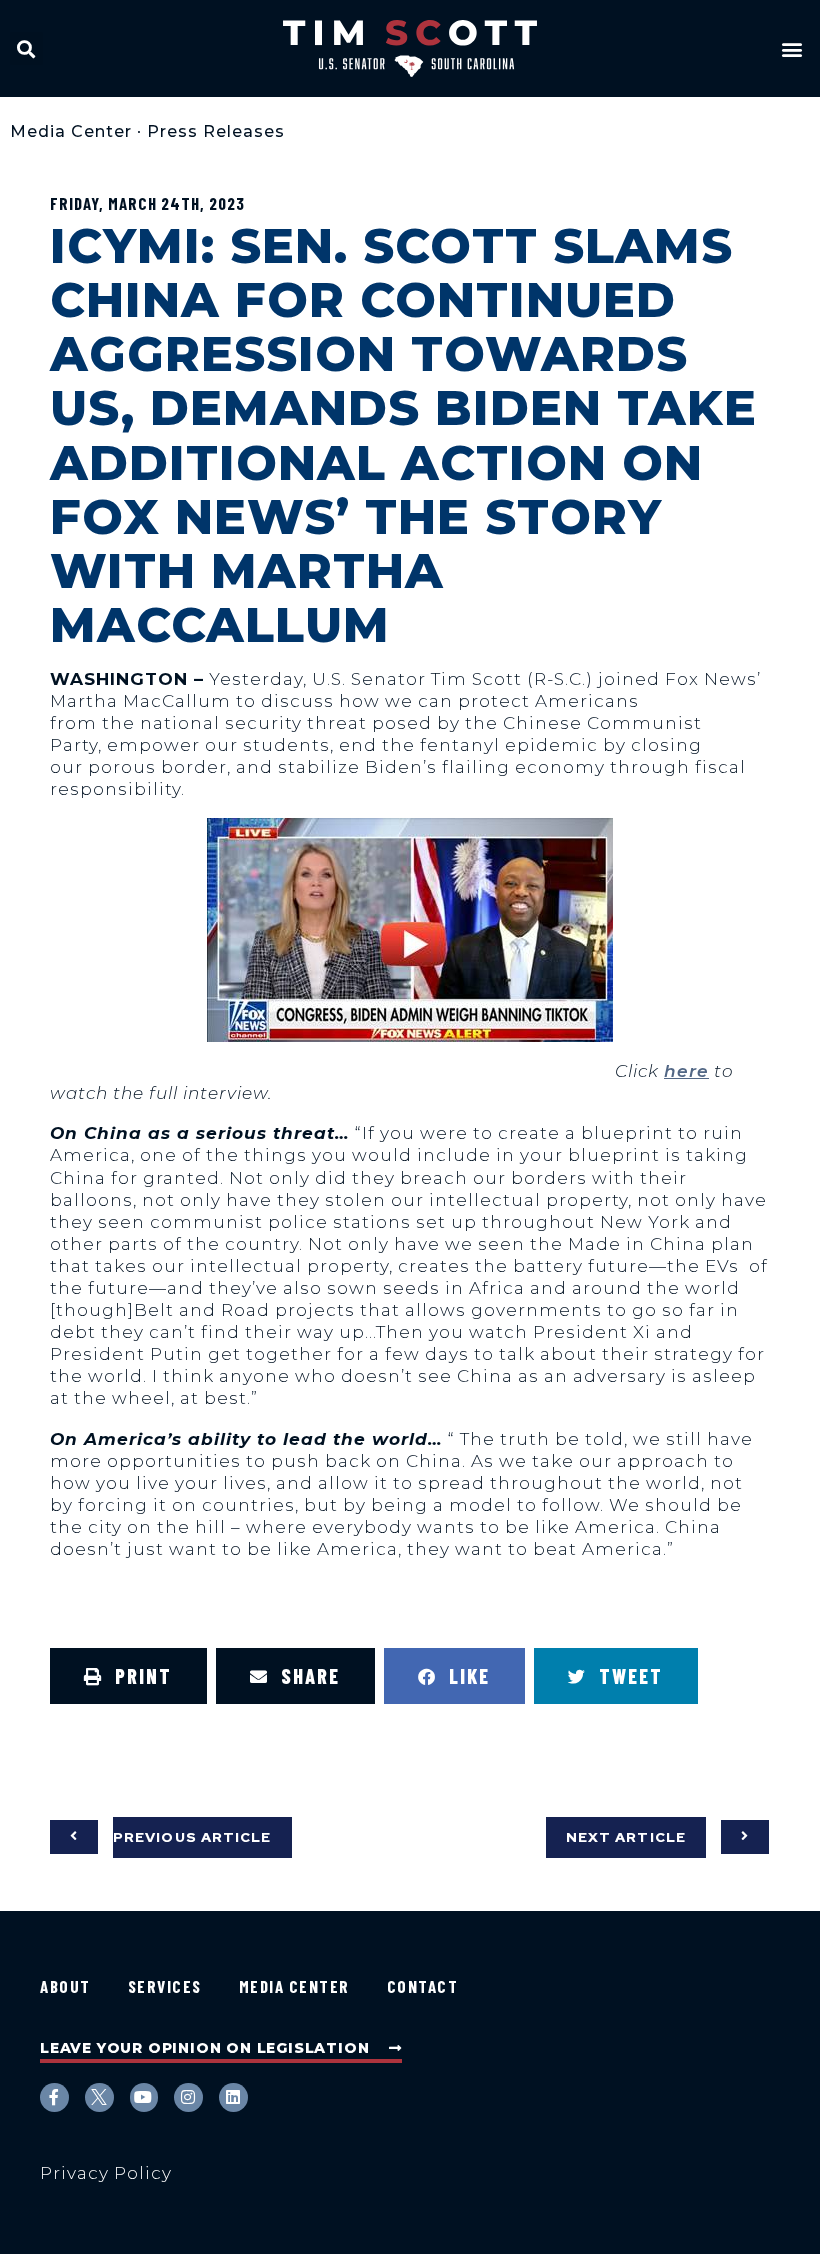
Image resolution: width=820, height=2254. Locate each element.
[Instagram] (188, 2097)
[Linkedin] (233, 2097)
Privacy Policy (106, 2173)
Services (165, 1986)
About (65, 1986)
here (686, 1071)
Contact (423, 1986)
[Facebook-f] (54, 2097)
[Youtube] (144, 2097)
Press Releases (216, 131)
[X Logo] (99, 2097)
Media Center (71, 131)
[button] (26, 48)
